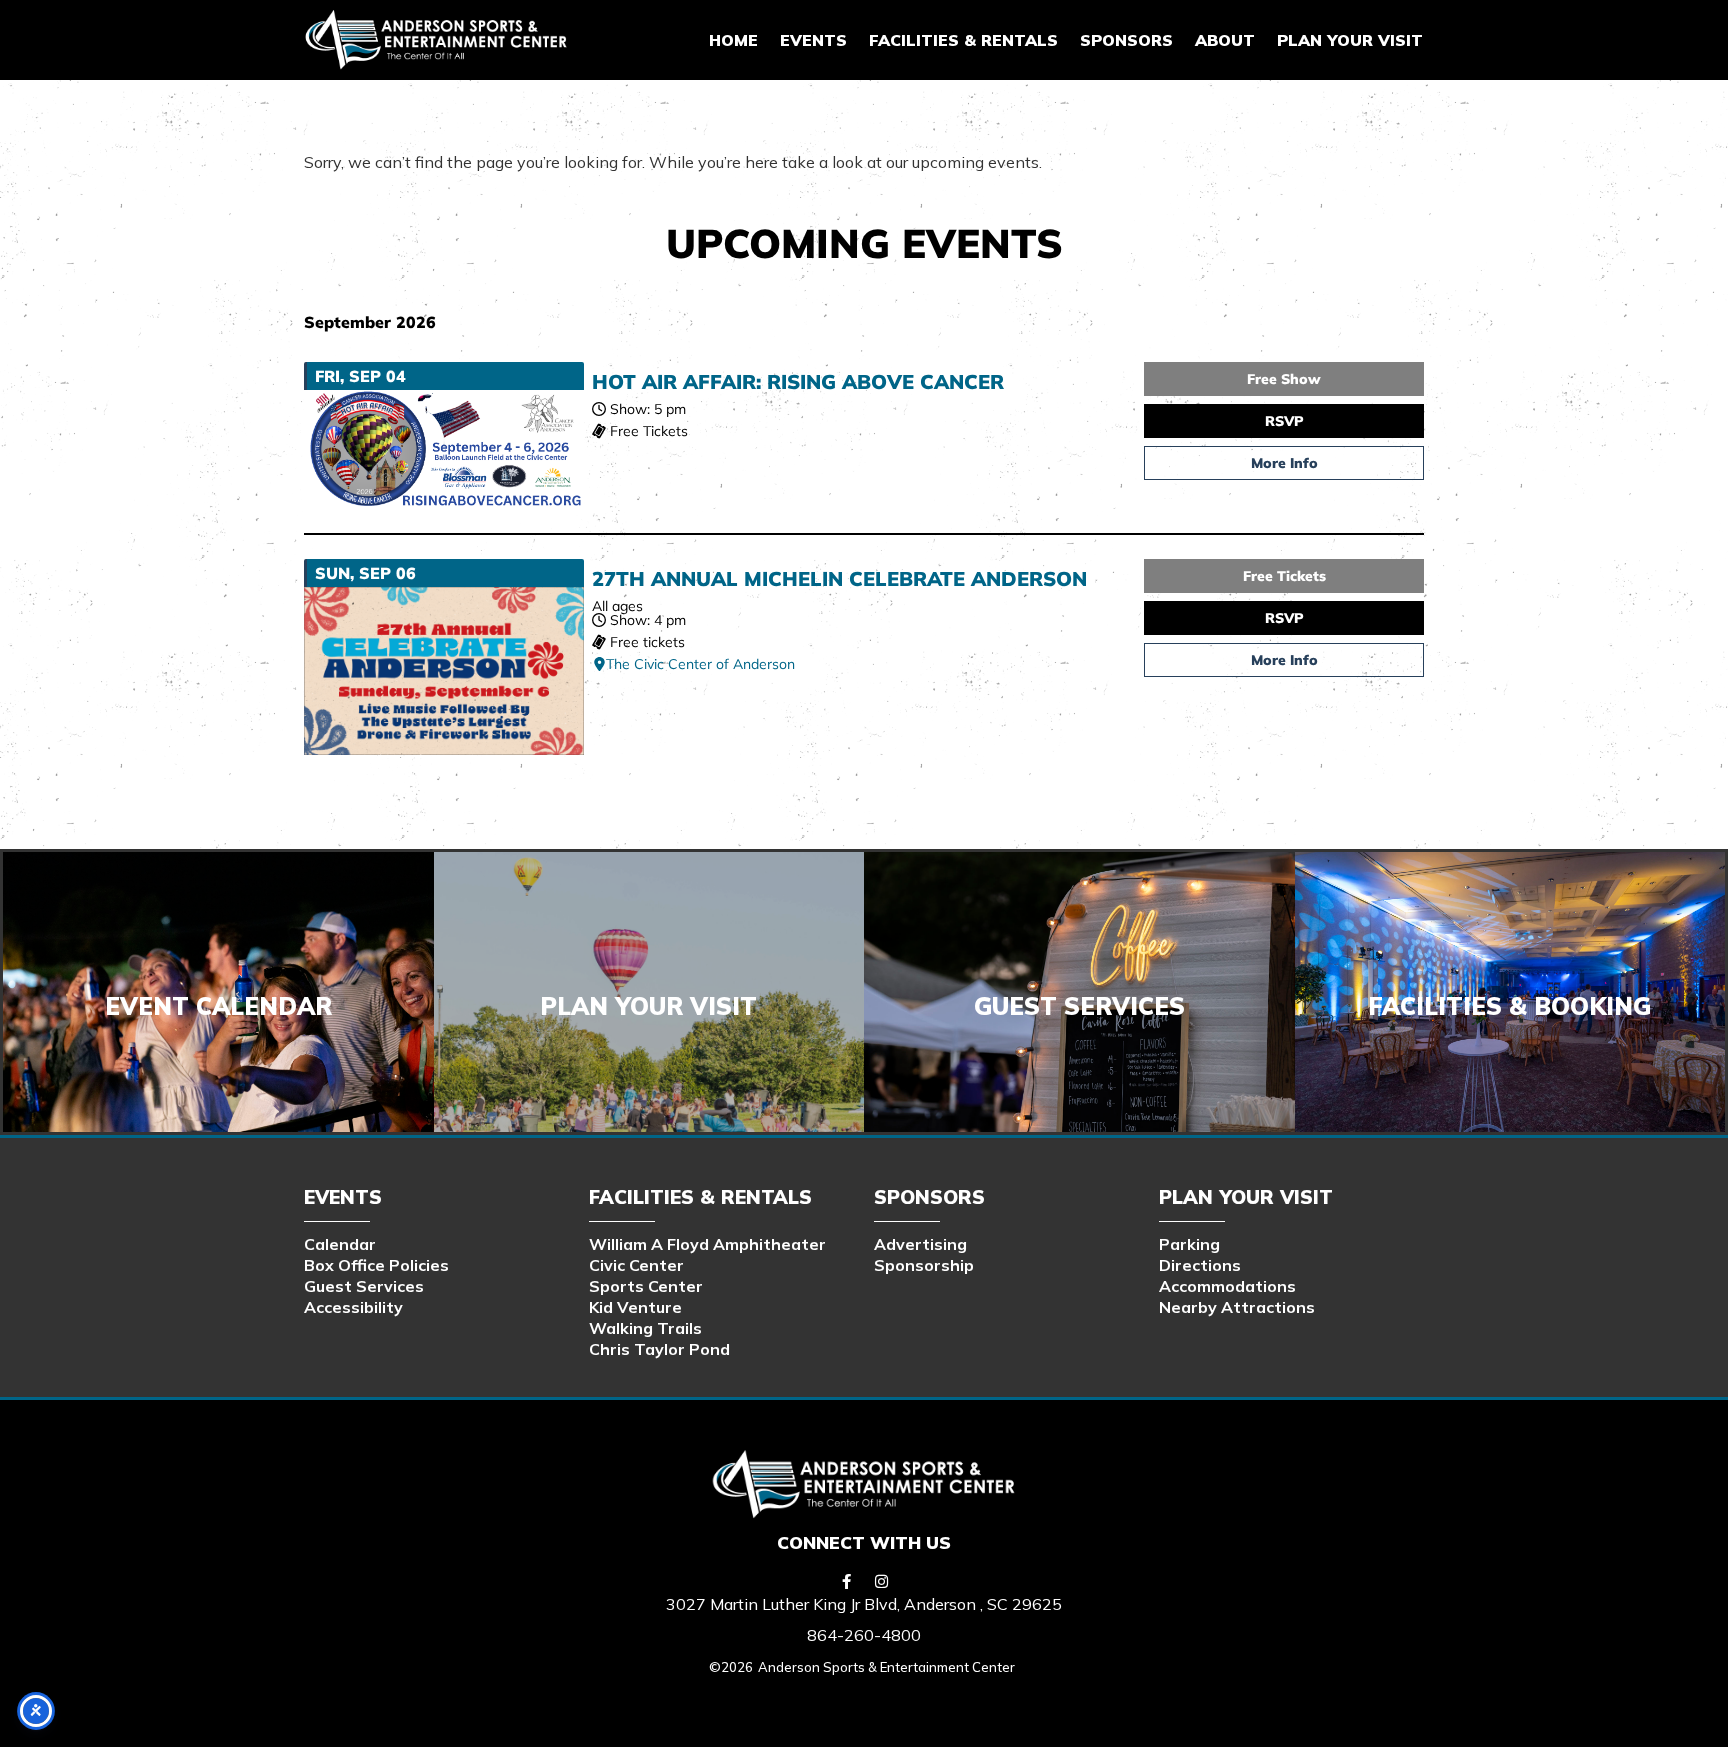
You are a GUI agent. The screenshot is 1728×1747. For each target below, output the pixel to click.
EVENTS (813, 40)
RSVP (1284, 421)
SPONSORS (1126, 40)
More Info (1284, 463)
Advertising (920, 1244)
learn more (1079, 1013)
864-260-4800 (864, 1635)
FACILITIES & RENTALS (963, 40)
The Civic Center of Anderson (700, 664)
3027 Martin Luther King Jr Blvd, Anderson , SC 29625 (864, 1604)
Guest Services (364, 1286)
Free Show (1284, 379)
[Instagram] (882, 1581)
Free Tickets (1284, 576)
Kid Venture (635, 1307)
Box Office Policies (376, 1265)
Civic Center (636, 1265)
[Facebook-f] (847, 1581)
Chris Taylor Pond (659, 1349)
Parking (1189, 1244)
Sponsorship (924, 1265)
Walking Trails (645, 1328)
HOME (733, 40)
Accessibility (353, 1307)
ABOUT (1225, 40)
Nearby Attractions (1237, 1307)
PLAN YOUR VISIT (1350, 40)
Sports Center (646, 1286)
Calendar (340, 1244)
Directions (1200, 1265)
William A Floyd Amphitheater (707, 1244)
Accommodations (1227, 1286)
